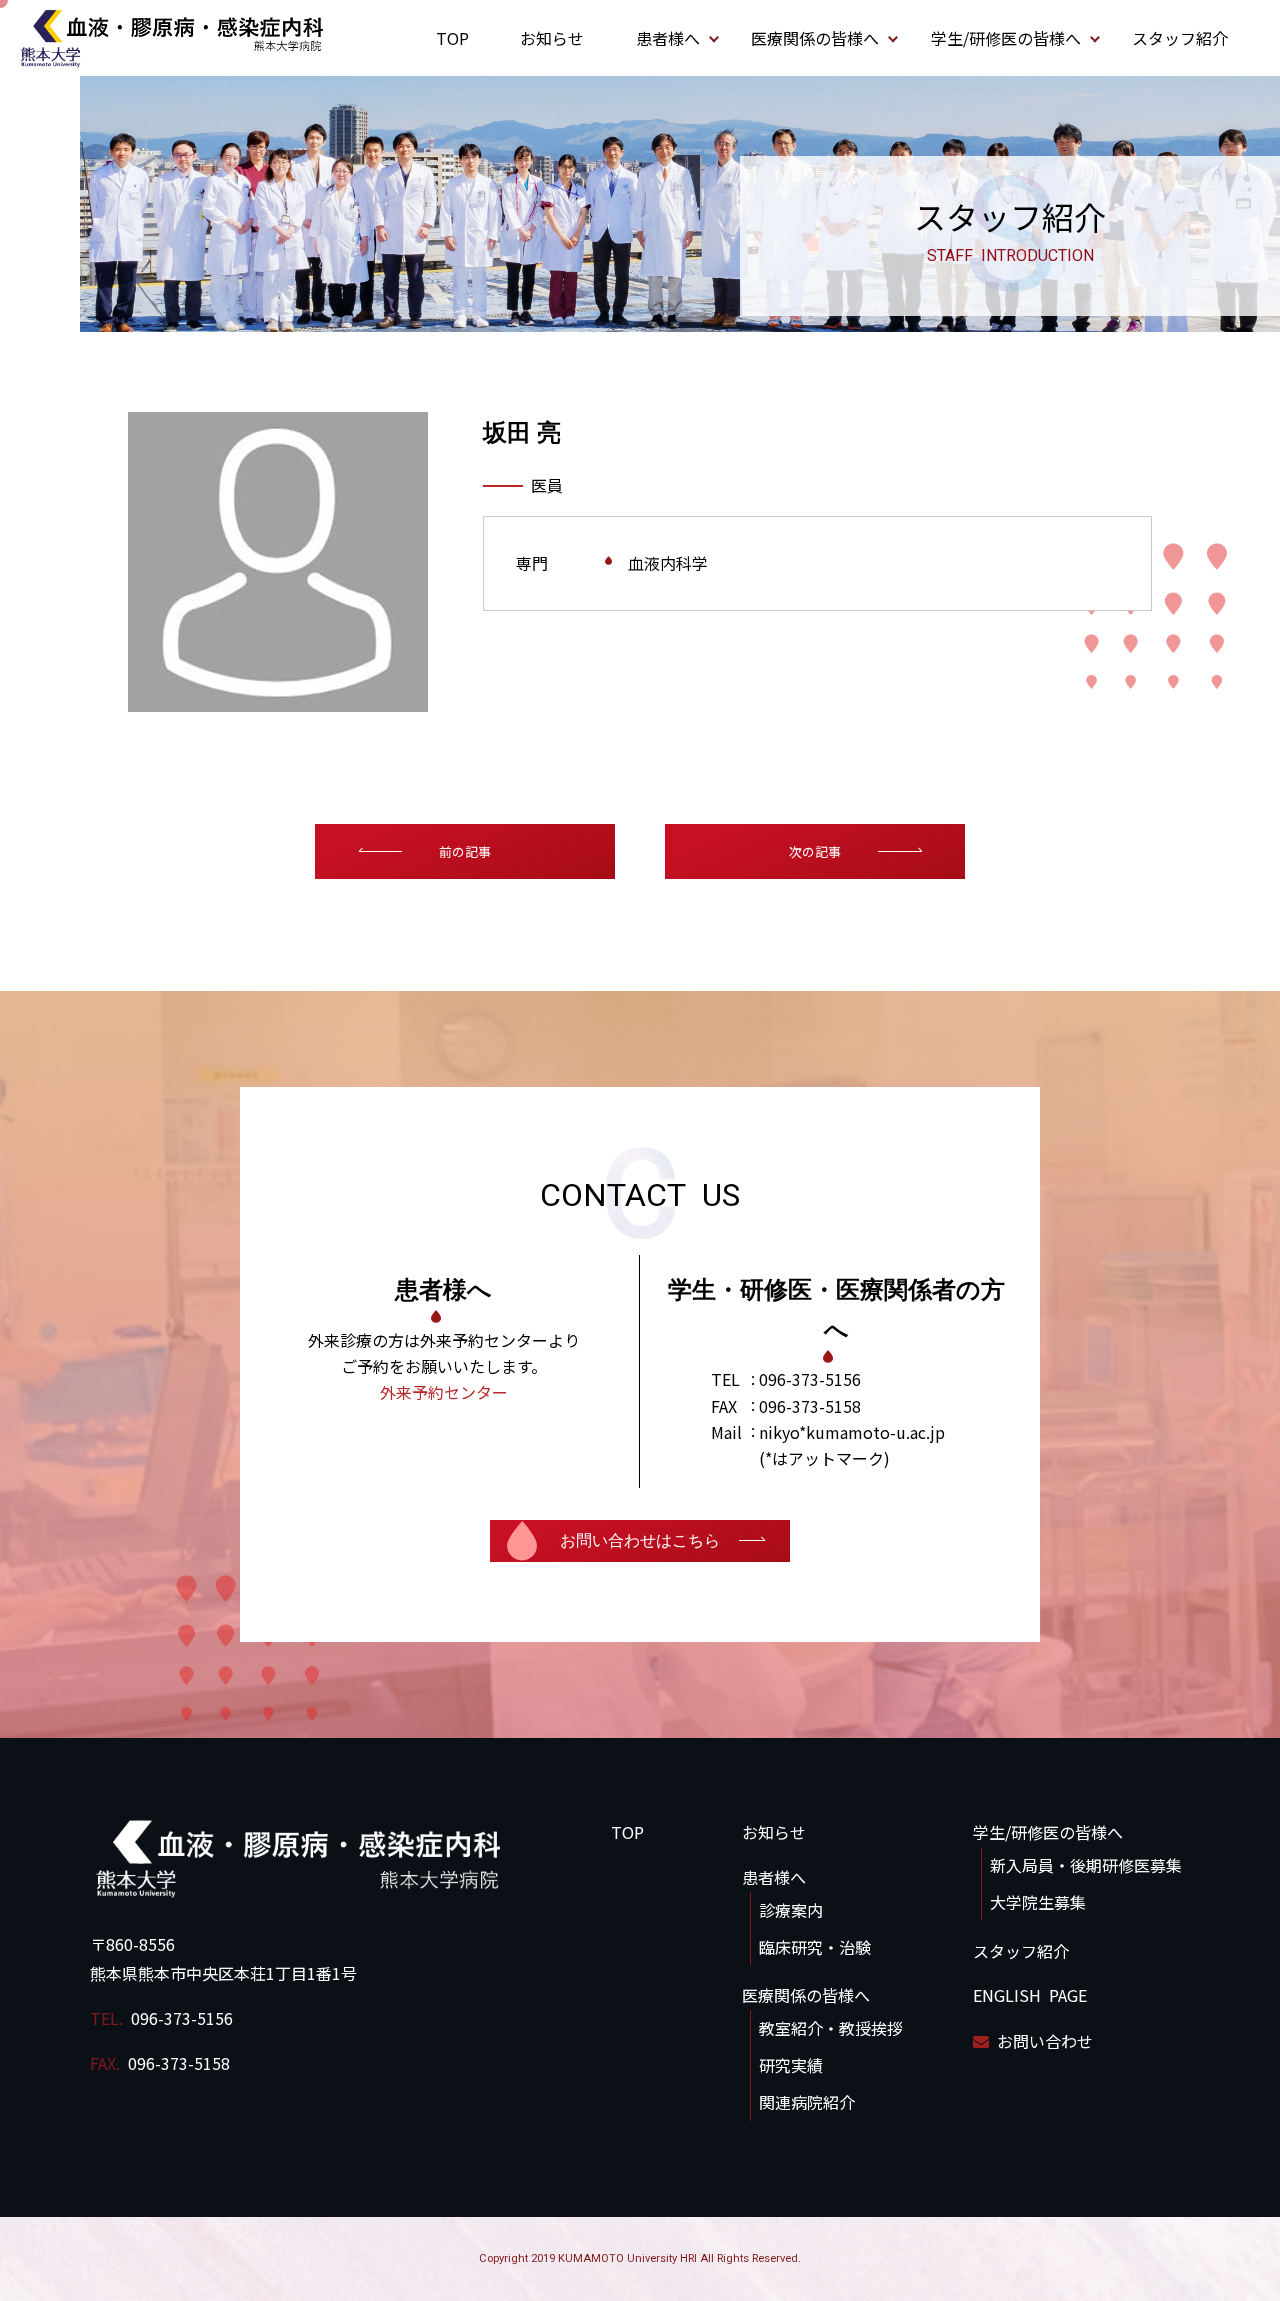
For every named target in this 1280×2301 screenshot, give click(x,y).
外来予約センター (444, 1392)
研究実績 (791, 2065)
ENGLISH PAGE (1030, 1995)
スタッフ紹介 (1180, 38)
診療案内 (791, 1910)
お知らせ (552, 38)
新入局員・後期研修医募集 (1086, 1865)
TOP (452, 38)
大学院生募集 (1038, 1902)
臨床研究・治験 (815, 1947)
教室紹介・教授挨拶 (831, 2028)
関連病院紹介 (807, 2102)
